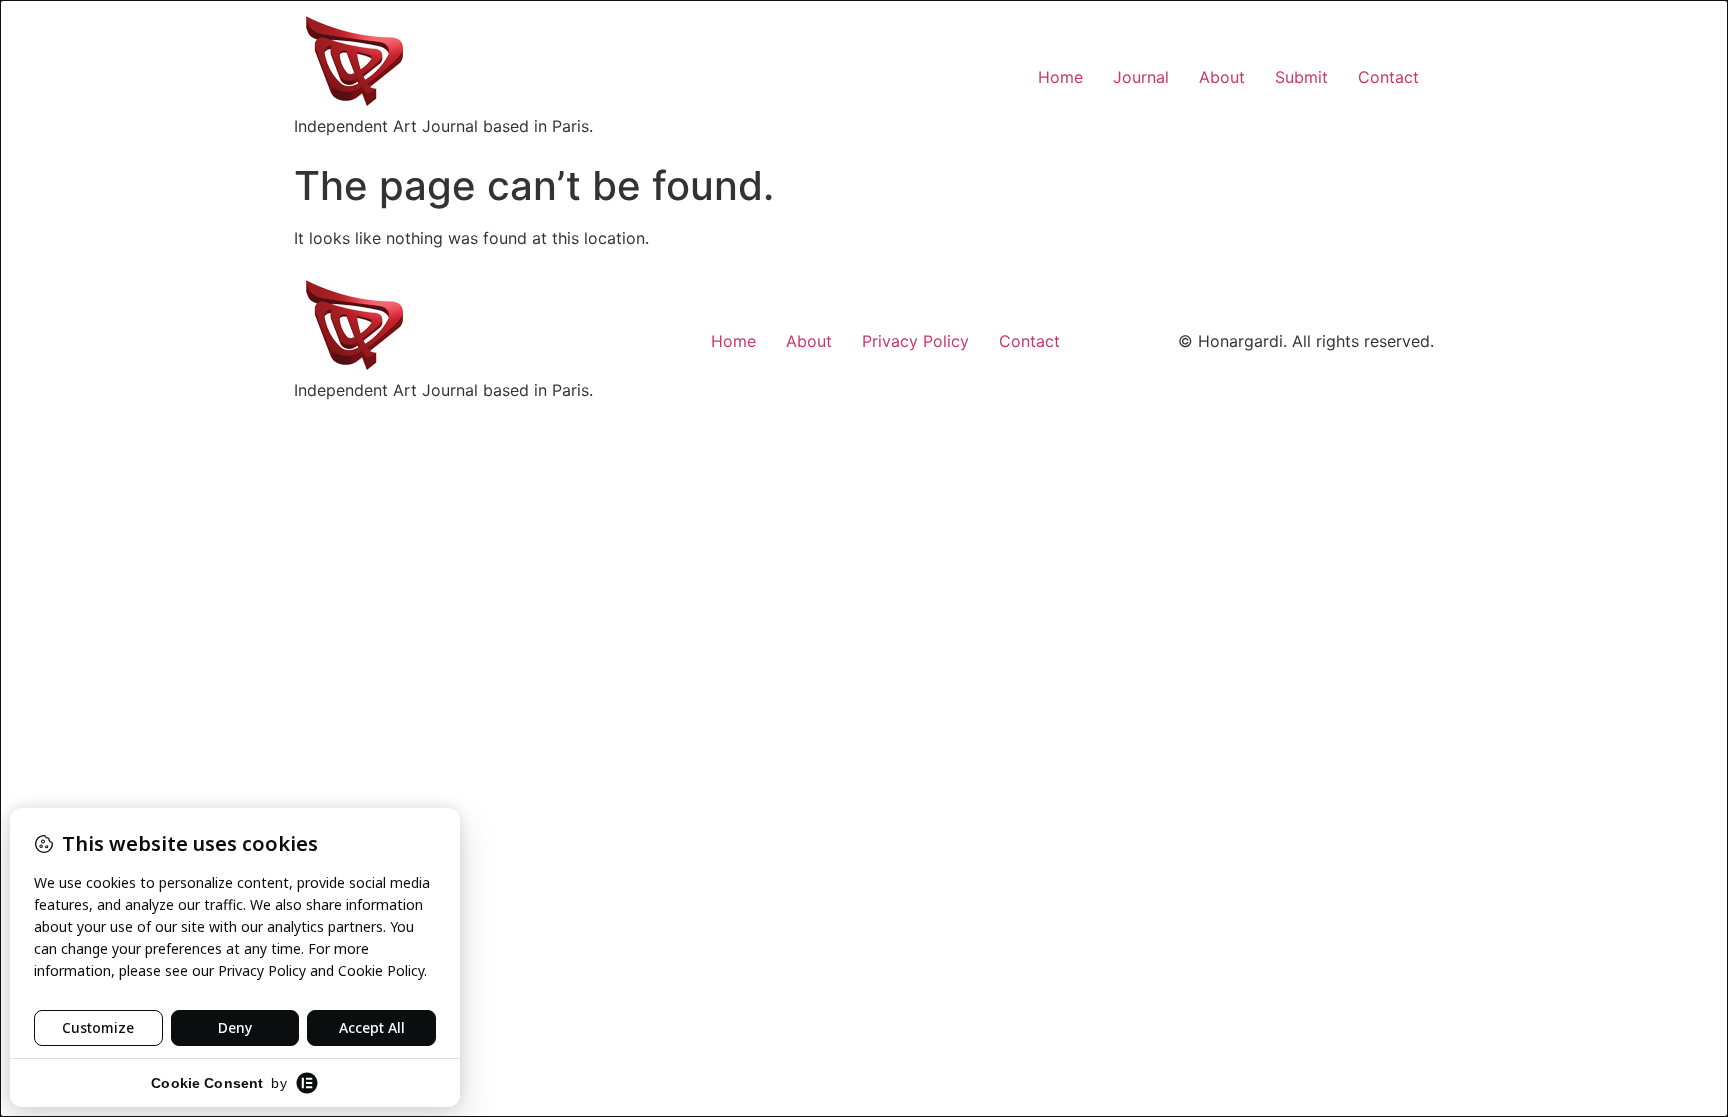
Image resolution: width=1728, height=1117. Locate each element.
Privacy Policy (915, 341)
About (1222, 77)
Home (1060, 77)
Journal (1141, 77)
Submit (1301, 77)
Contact (1388, 77)
